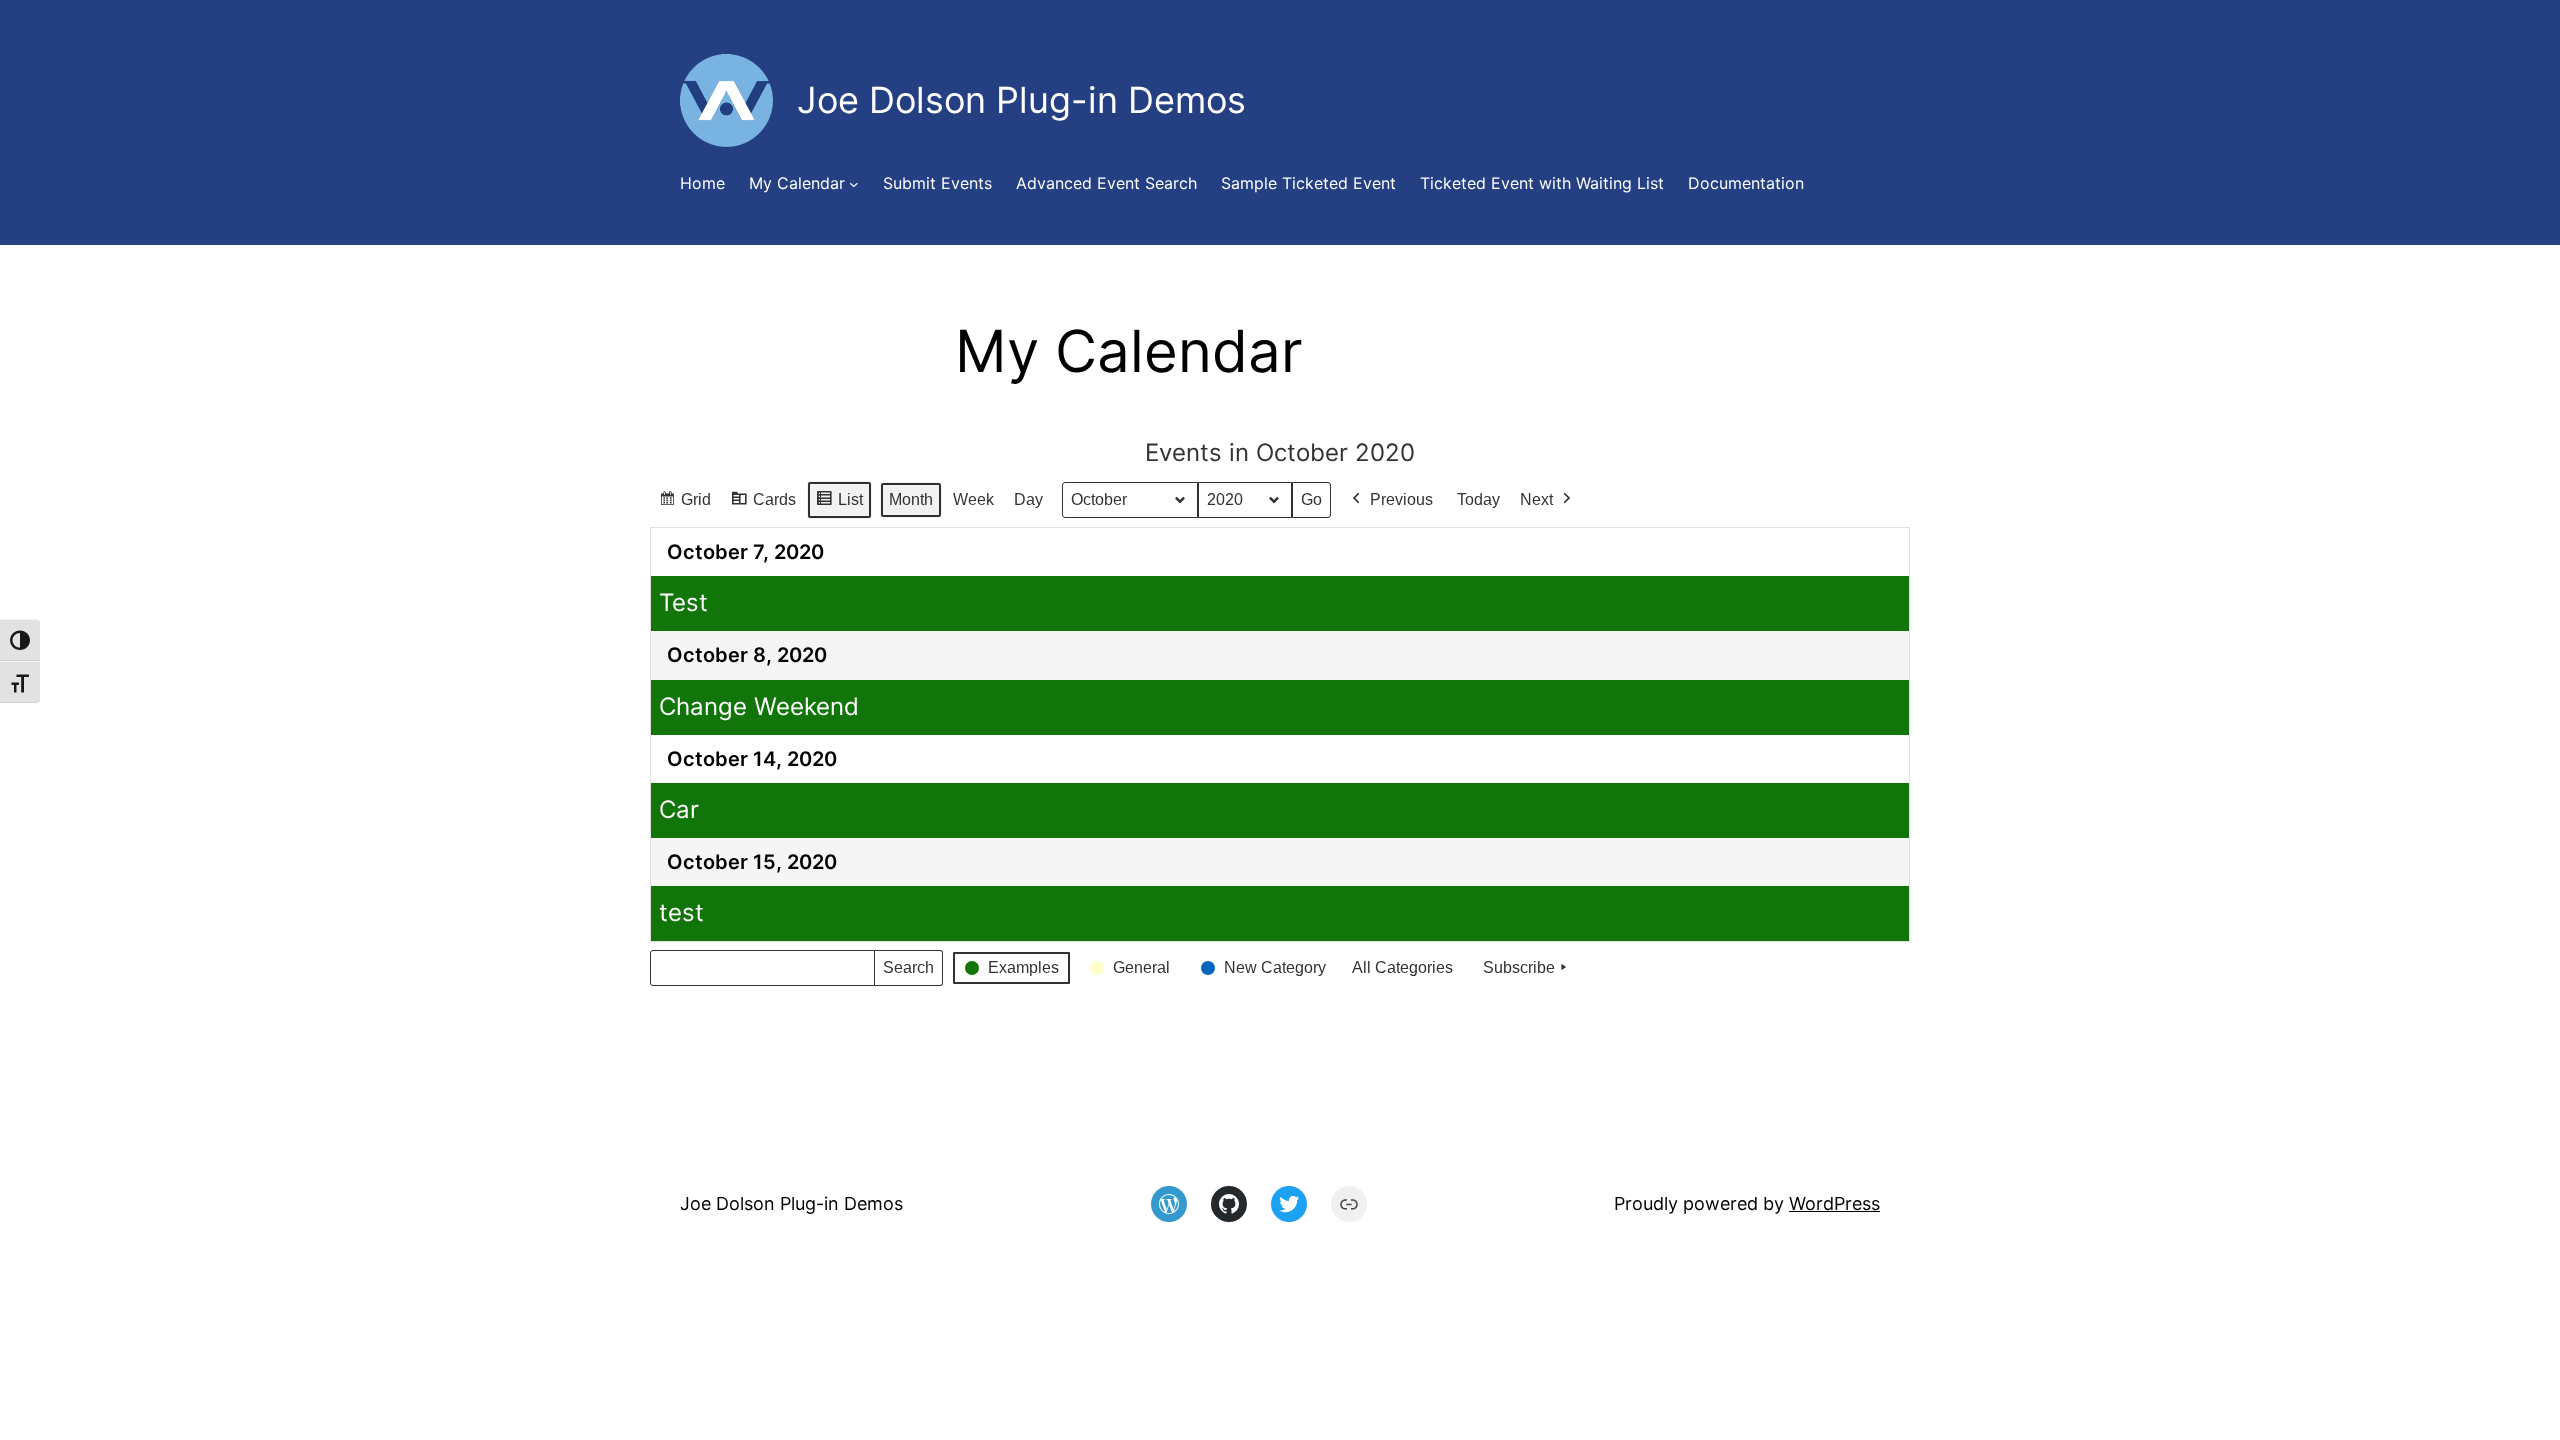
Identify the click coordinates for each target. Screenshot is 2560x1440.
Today (1478, 499)
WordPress (1834, 1203)
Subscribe (1519, 967)
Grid (684, 505)
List (839, 505)
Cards (763, 505)
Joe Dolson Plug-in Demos (791, 1203)
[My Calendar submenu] (854, 184)
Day (1028, 499)
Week (973, 499)
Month (911, 499)
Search (908, 972)
